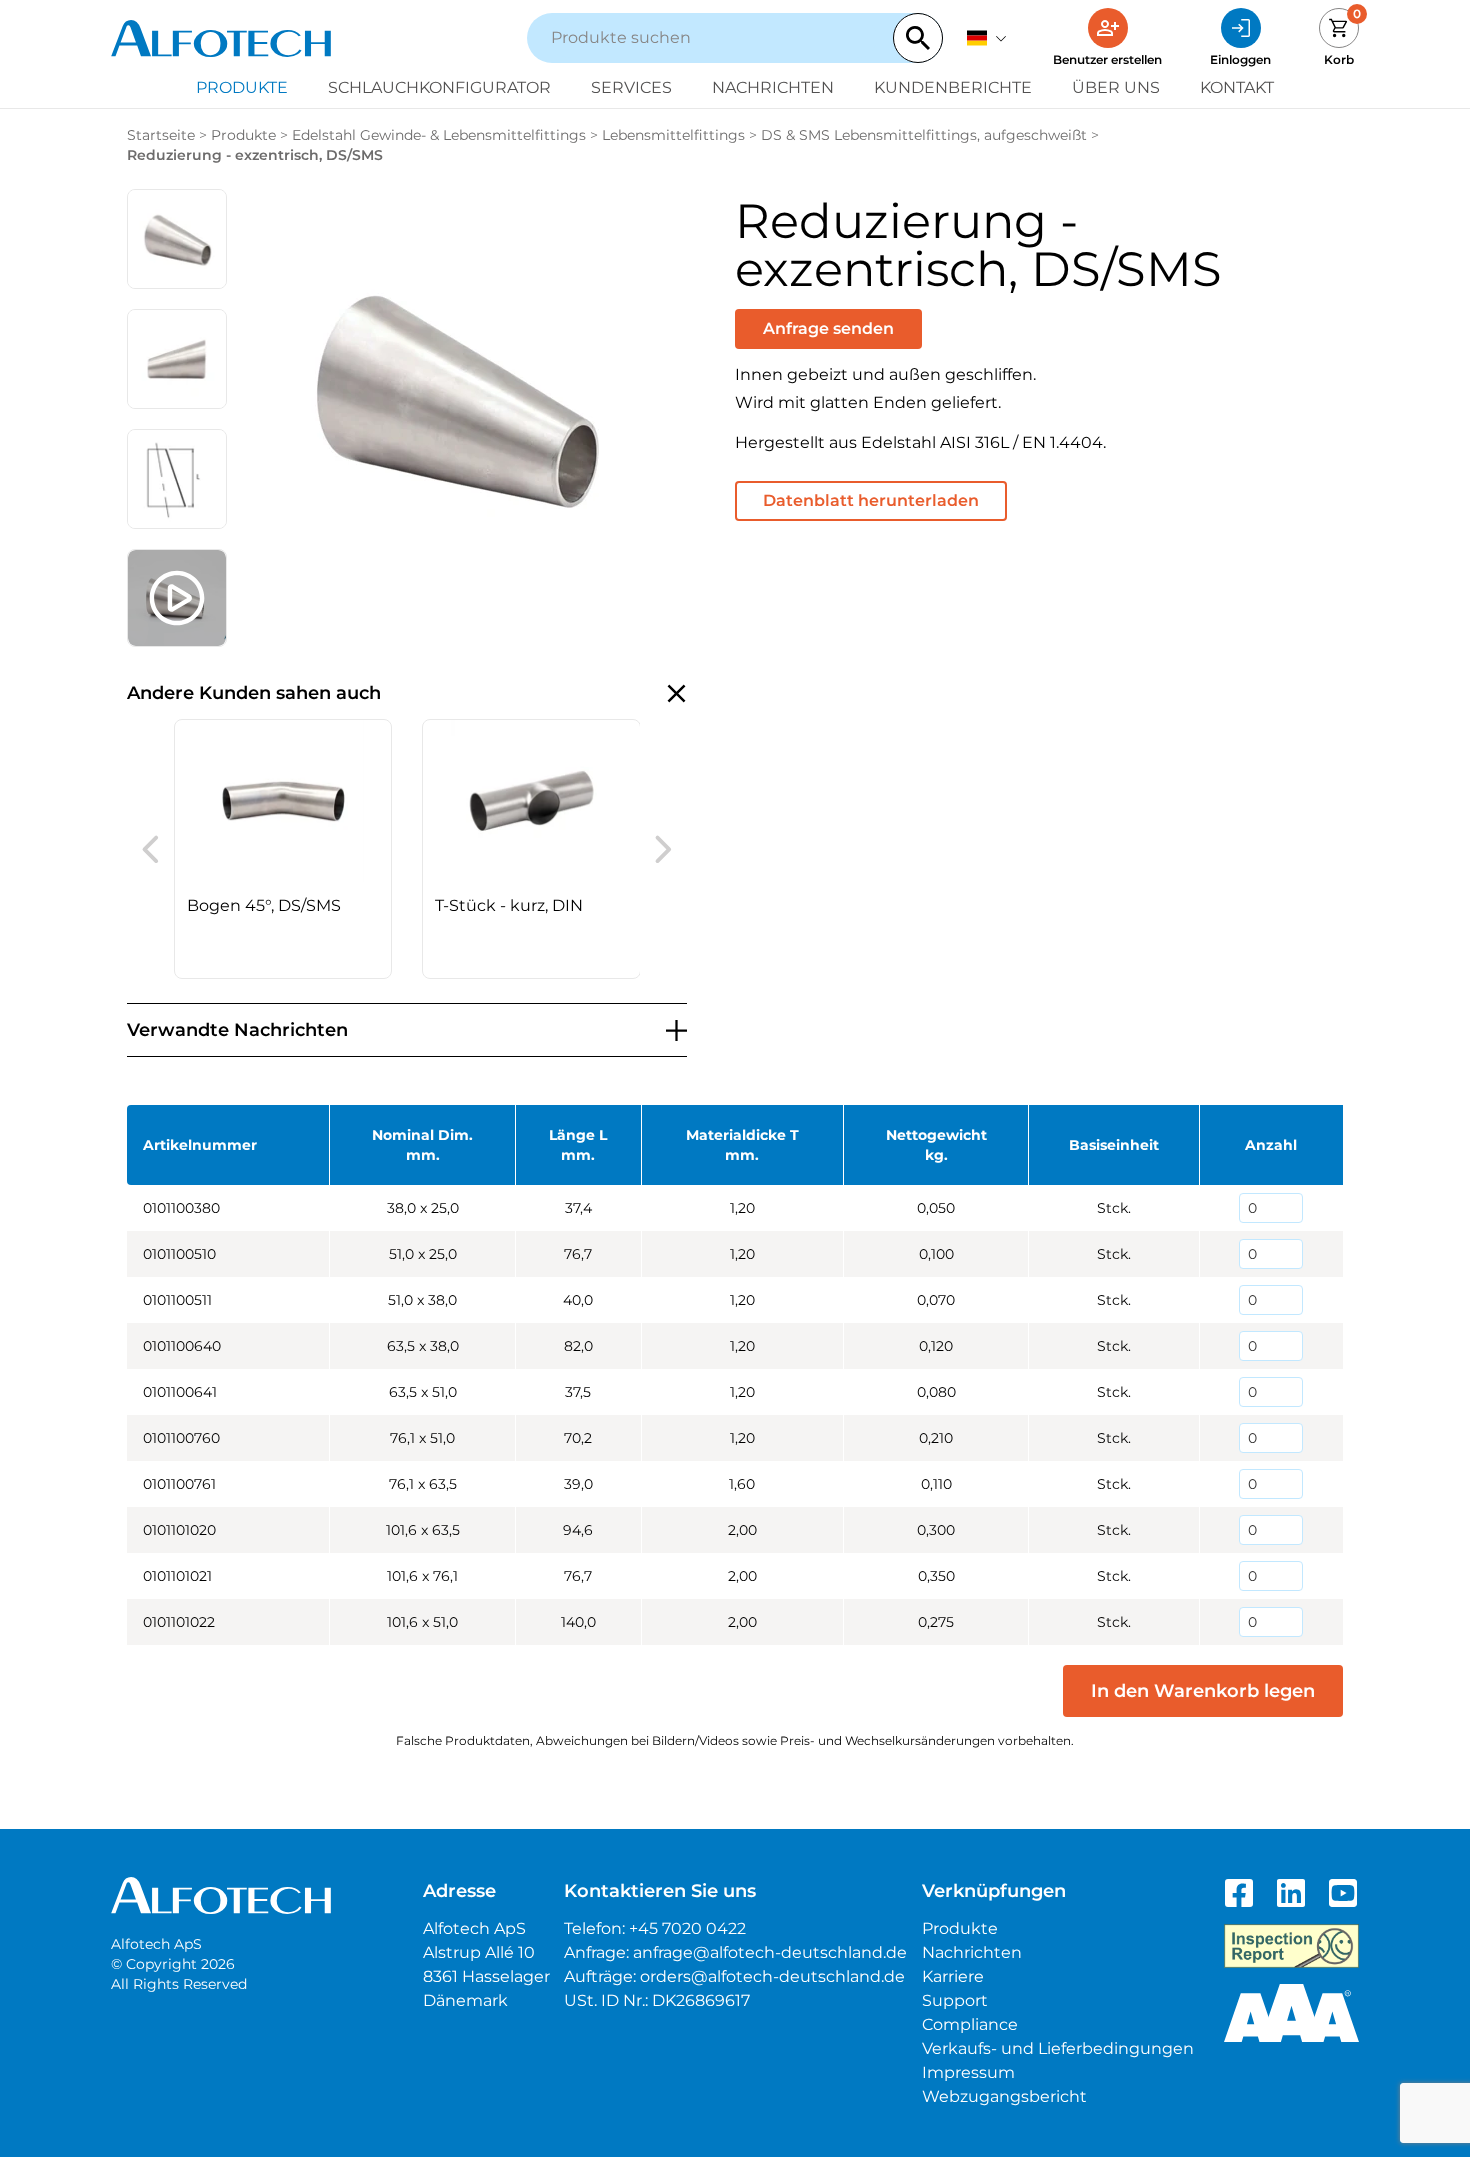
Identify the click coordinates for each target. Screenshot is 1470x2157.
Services (631, 87)
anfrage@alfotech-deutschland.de (770, 1952)
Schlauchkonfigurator (439, 87)
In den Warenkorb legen (1203, 1691)
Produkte (242, 87)
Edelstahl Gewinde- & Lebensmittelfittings (439, 135)
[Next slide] (663, 849)
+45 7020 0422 (687, 1928)
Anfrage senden (828, 328)
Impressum (968, 2072)
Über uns (1116, 87)
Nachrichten (773, 87)
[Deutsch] (987, 38)
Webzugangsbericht (1004, 2096)
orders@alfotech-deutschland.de (772, 1976)
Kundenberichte (953, 87)
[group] (283, 849)
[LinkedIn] (1291, 1893)
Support (955, 2000)
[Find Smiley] (1291, 1946)
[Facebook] (1239, 1893)
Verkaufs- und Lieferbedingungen (1058, 2048)
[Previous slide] (150, 849)
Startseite (161, 135)
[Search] (918, 38)
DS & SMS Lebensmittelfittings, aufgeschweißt (924, 135)
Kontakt (1237, 87)
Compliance (970, 2024)
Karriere (953, 1976)
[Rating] (1291, 2013)
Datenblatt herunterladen (871, 500)
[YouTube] (1343, 1893)
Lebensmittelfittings (673, 135)
